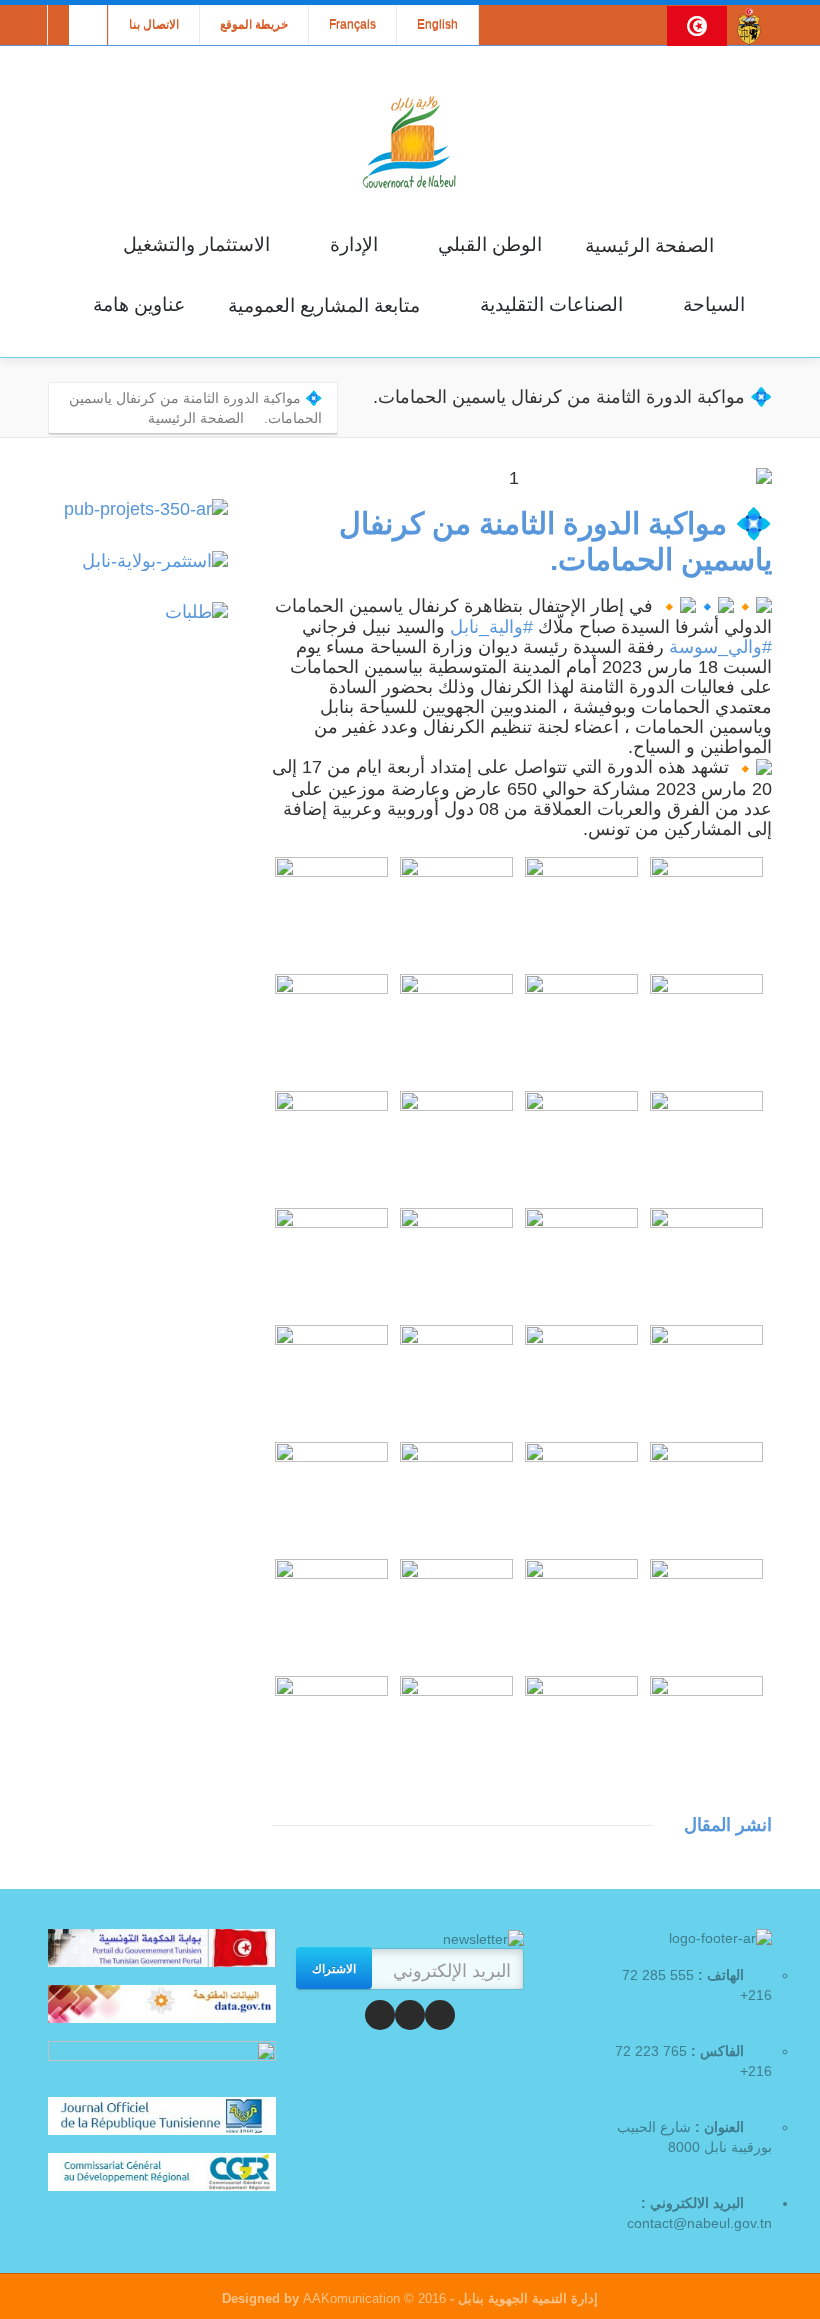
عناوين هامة (139, 304)
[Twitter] (410, 2015)
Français (352, 25)
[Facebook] (440, 2015)
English (437, 25)
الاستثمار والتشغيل (196, 244)
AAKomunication (351, 2298)
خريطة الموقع (254, 25)
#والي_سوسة (720, 647)
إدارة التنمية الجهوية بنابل (526, 2298)
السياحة (714, 304)
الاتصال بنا (154, 25)
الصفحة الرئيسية (649, 245)
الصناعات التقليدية (551, 304)
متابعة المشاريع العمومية (324, 305)
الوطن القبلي (490, 244)
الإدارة (354, 244)
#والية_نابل (491, 627)
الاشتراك (334, 1968)
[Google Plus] (380, 2015)
